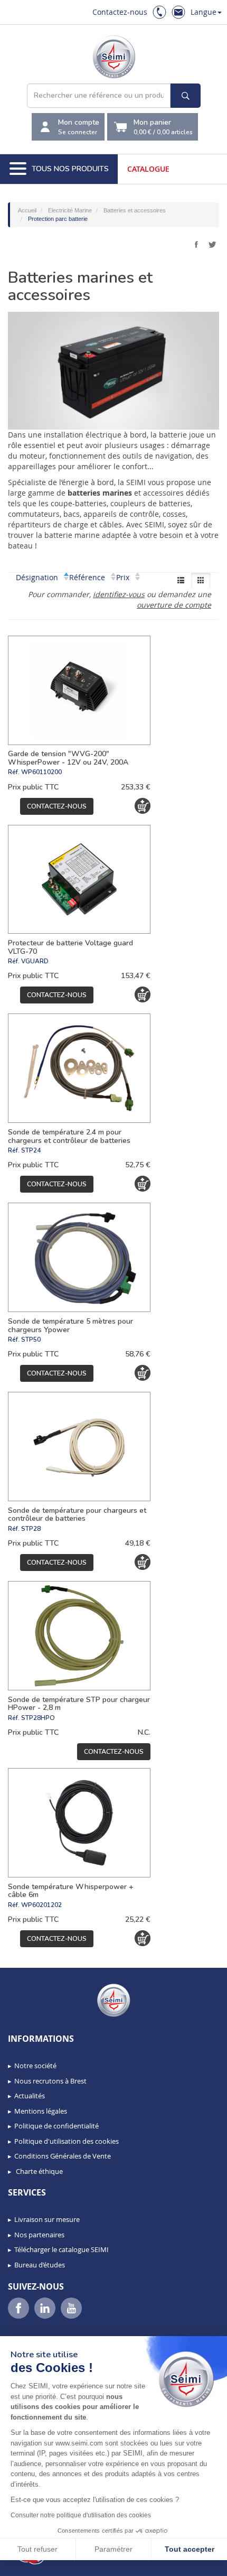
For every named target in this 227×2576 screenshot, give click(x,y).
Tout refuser (37, 2549)
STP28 (31, 1529)
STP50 (31, 1340)
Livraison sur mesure (47, 2219)
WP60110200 (41, 772)
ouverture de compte (174, 605)
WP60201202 (41, 1905)
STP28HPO (38, 1718)
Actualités (30, 2096)
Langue (204, 12)
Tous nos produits (70, 169)
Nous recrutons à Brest (50, 2081)
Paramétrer (113, 2549)
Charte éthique (39, 2171)
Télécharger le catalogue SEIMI (62, 2249)
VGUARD (35, 961)
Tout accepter (190, 2549)
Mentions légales (41, 2111)
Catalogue (148, 169)
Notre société (35, 2066)
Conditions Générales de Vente (63, 2156)
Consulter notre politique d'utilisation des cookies (81, 2515)
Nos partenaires (39, 2235)
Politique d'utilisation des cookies (67, 2141)
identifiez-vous (119, 594)
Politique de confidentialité (56, 2126)
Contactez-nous (120, 12)
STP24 (31, 1150)
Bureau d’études (40, 2265)
